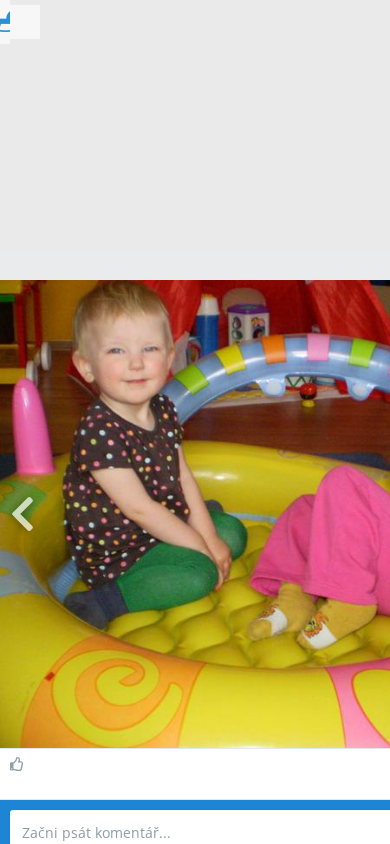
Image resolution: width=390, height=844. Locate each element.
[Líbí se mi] (19, 764)
